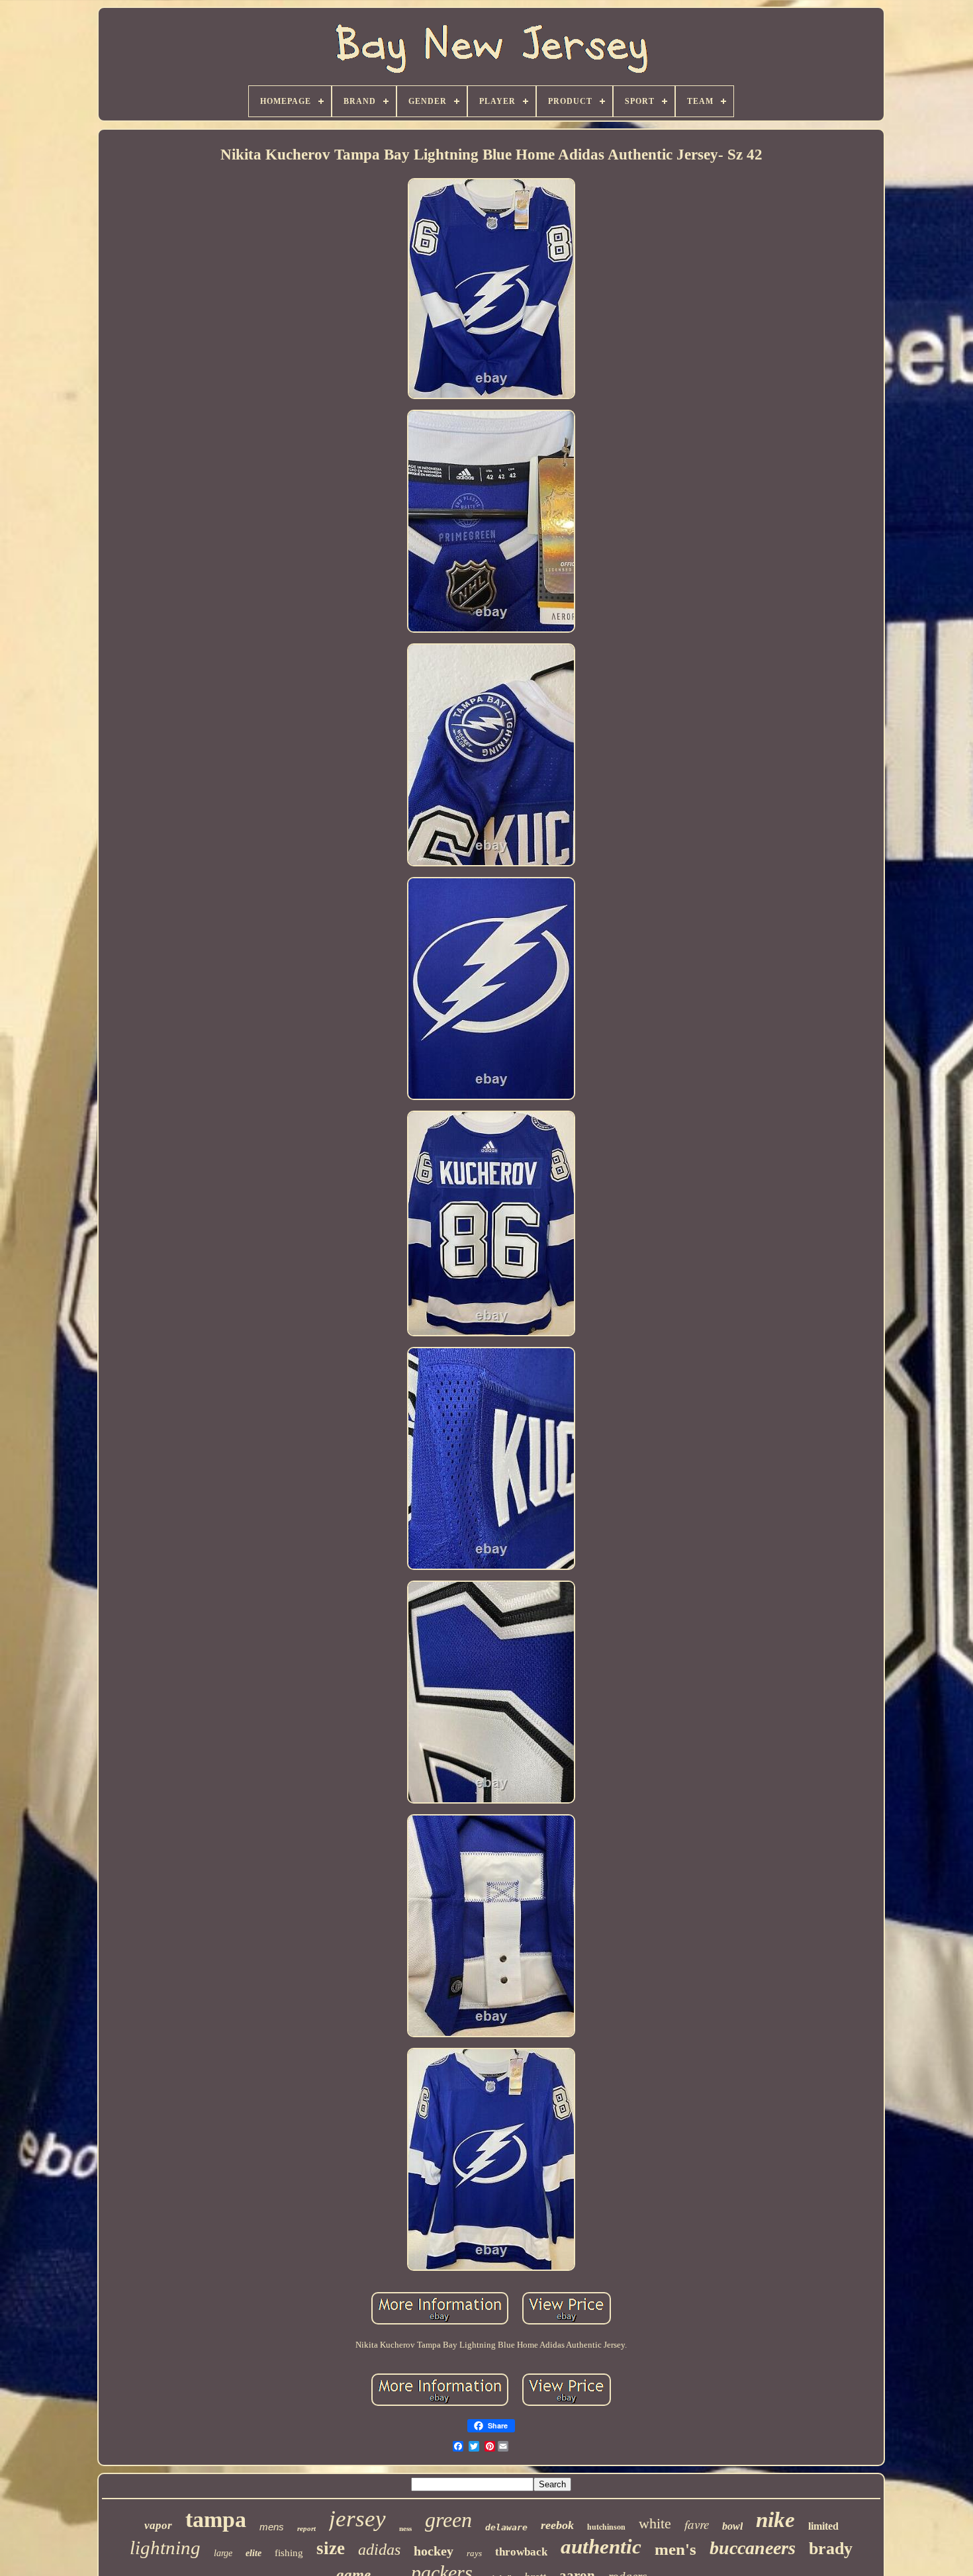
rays (474, 2553)
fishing (289, 2553)
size (331, 2548)
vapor (158, 2525)
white (655, 2523)
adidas (379, 2550)
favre (697, 2524)
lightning (165, 2548)
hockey (434, 2551)
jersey (357, 2519)
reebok (557, 2525)
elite (254, 2553)
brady (831, 2549)
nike (775, 2520)
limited (823, 2526)
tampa (216, 2519)
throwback (521, 2552)
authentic (601, 2547)
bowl (732, 2526)
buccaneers (753, 2548)
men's (675, 2549)
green (448, 2520)
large (223, 2553)
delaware (506, 2527)
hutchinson (606, 2527)
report (306, 2528)
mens (272, 2527)
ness (405, 2528)
